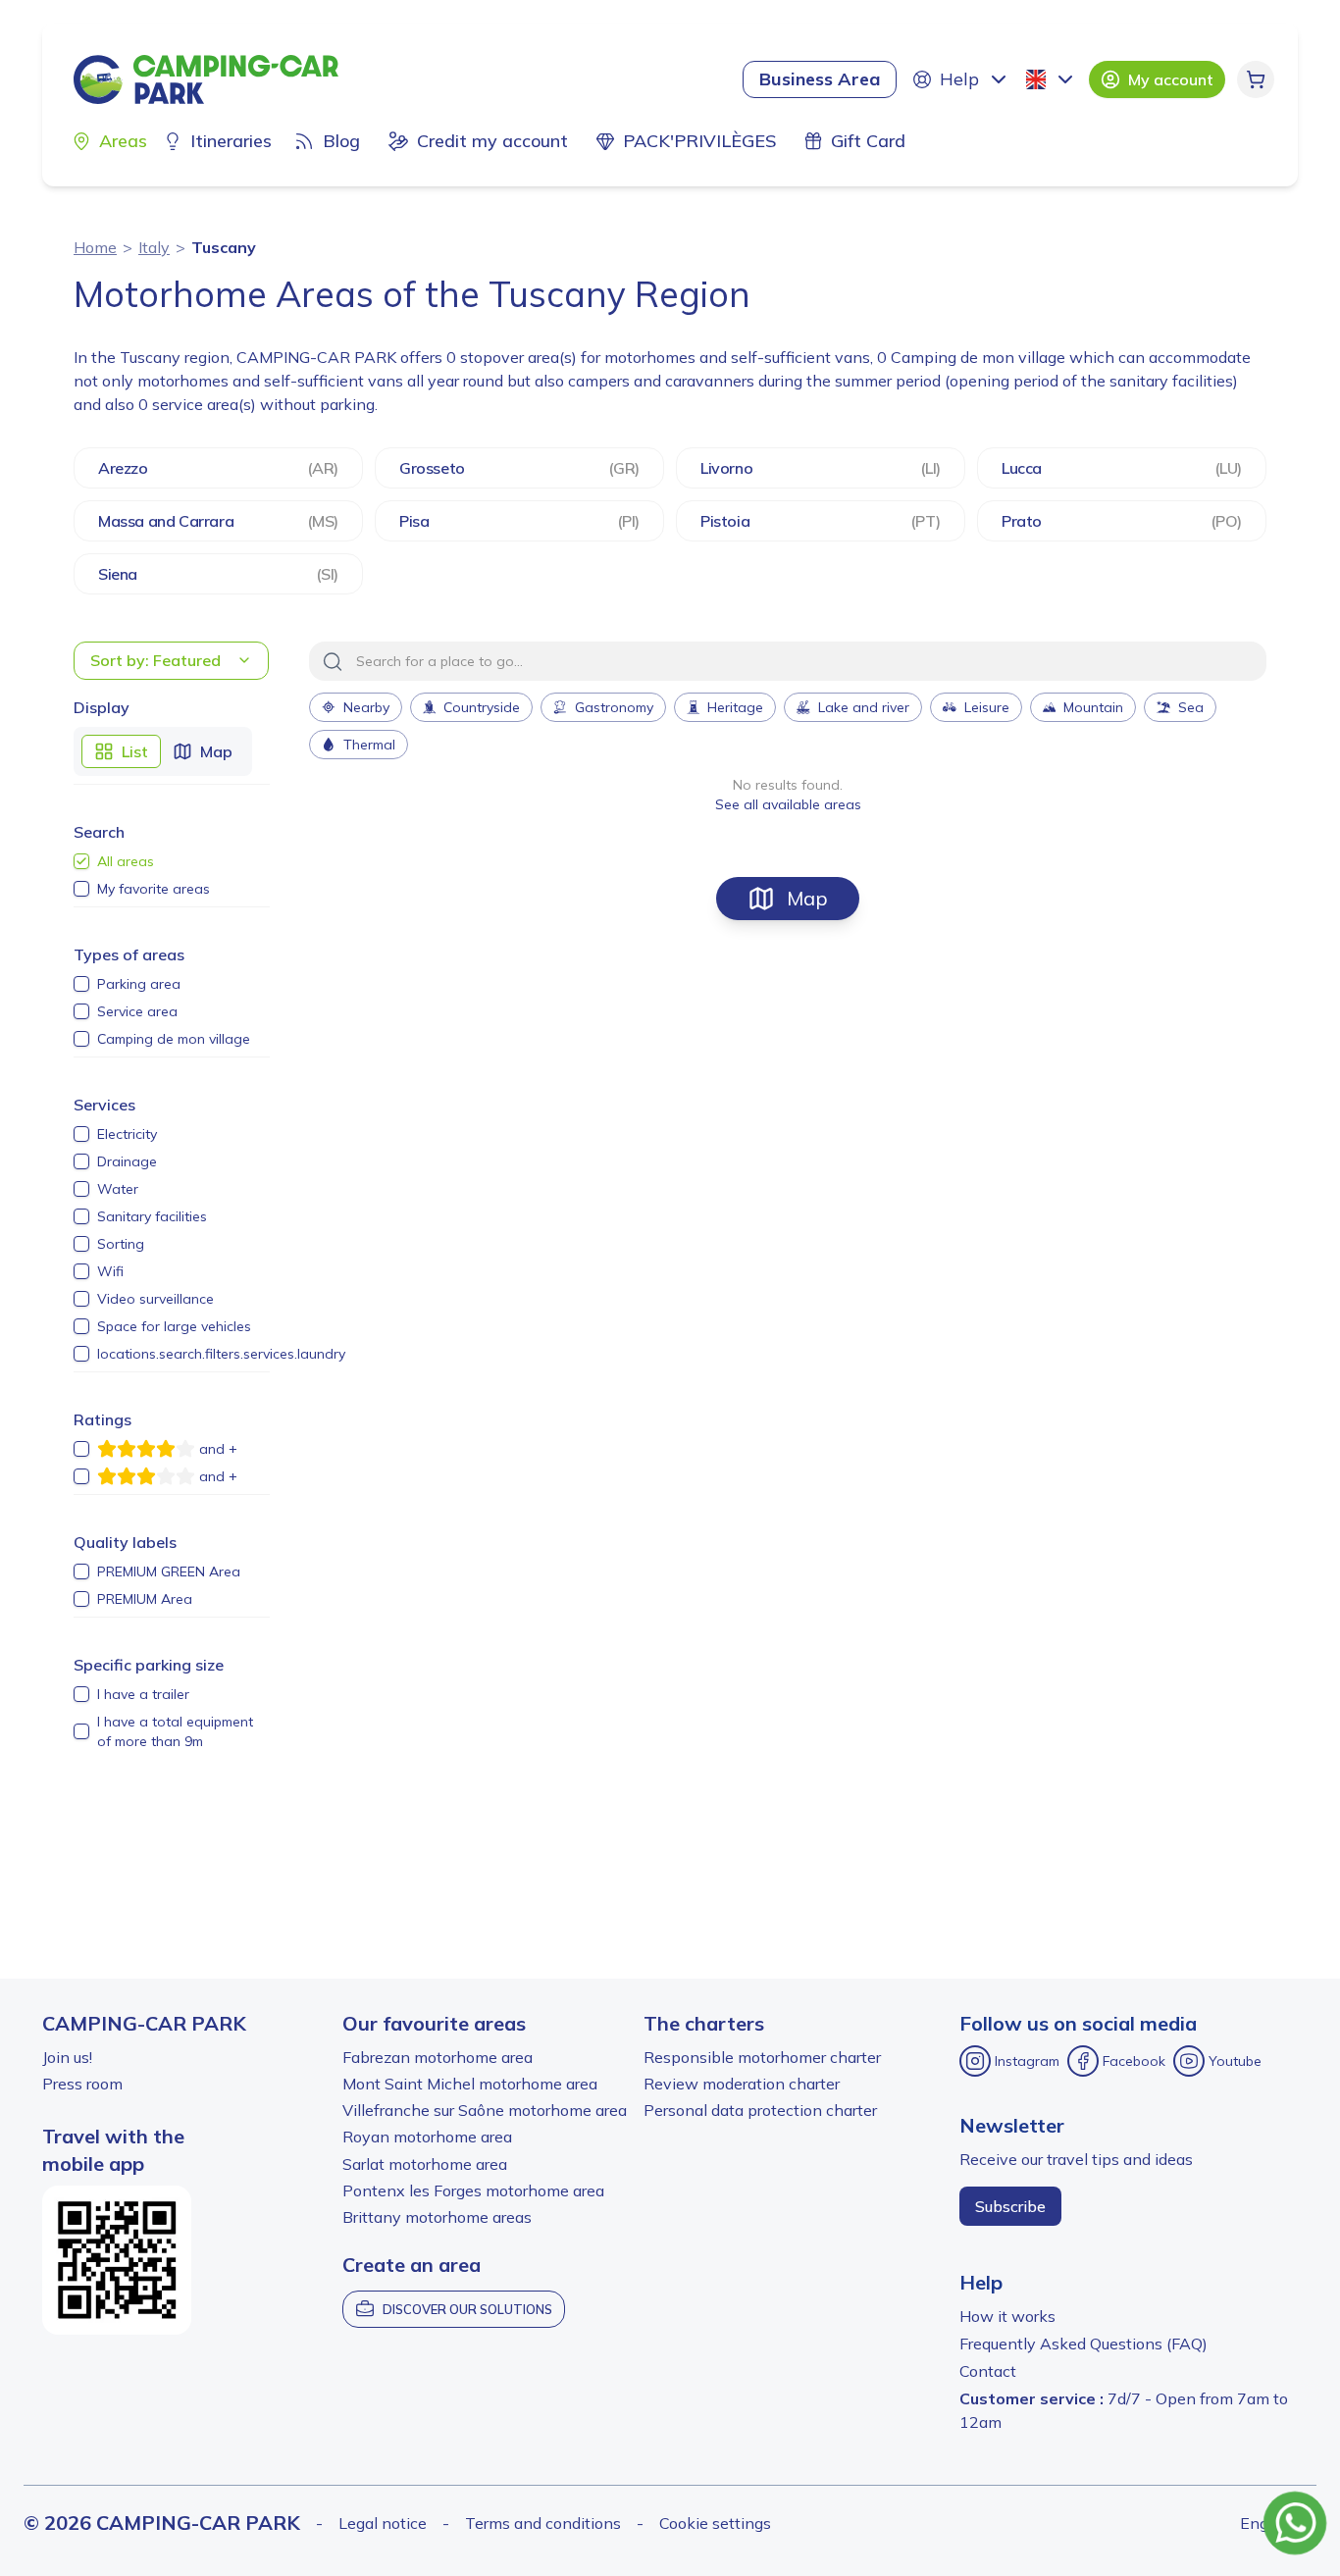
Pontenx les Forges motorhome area (473, 2190)
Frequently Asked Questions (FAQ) (1083, 2344)
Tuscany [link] (224, 247)
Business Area (820, 79)
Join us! (67, 2057)
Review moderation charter (742, 2084)
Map (807, 898)
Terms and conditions (543, 2523)
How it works (1007, 2316)
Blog (341, 141)
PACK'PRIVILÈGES (699, 141)
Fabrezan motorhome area (438, 2057)
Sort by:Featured (155, 660)
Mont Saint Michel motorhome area (470, 2084)
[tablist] (163, 751)
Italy (154, 247)
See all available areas (788, 804)
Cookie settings (715, 2523)
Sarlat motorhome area (425, 2164)
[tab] (121, 751)
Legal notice (383, 2523)
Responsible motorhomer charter (762, 2057)
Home (95, 247)
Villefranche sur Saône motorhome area (485, 2110)
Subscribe (1010, 2206)
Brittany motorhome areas (437, 2217)
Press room (82, 2084)
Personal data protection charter (760, 2110)
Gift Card (868, 141)
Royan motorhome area (427, 2137)
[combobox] (1052, 79)
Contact (988, 2371)
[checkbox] (81, 861)
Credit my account (492, 141)
